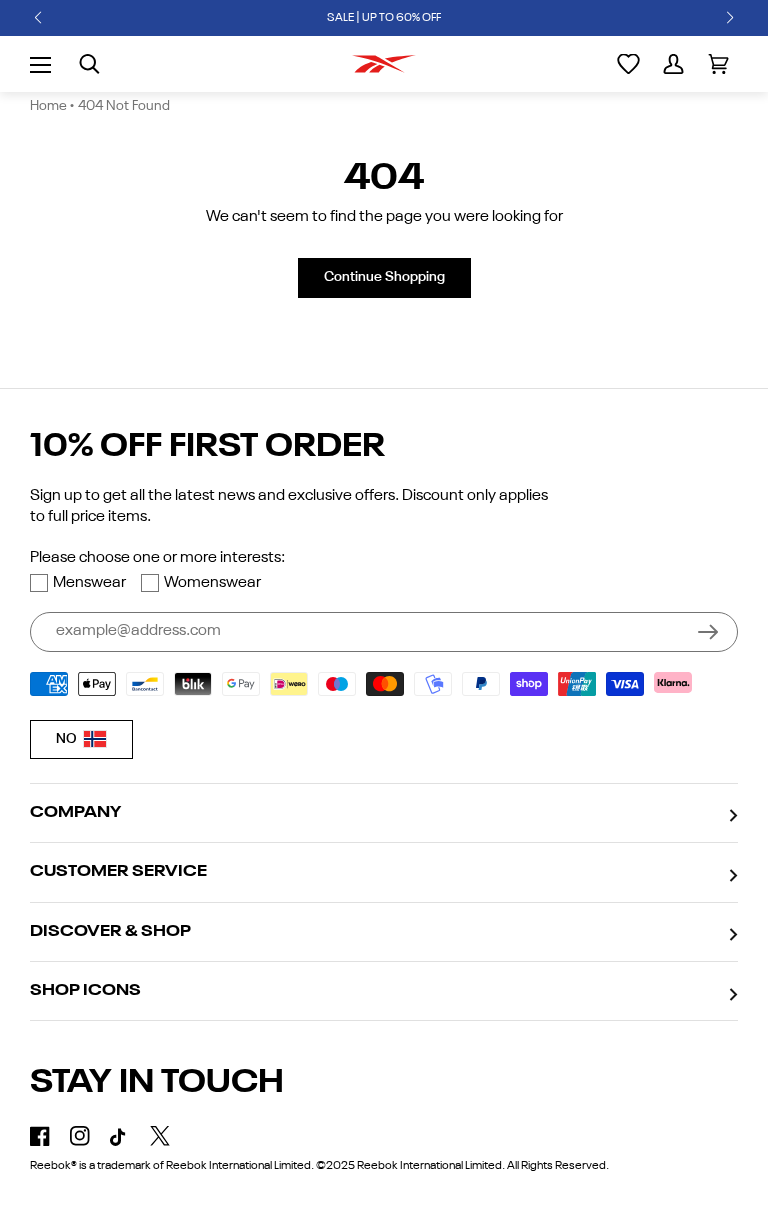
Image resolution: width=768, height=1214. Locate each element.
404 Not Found (124, 106)
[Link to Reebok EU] (384, 64)
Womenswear (212, 583)
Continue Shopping (384, 277)
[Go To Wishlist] (628, 64)
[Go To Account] (673, 64)
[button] (38, 18)
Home (48, 106)
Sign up (708, 632)
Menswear (89, 583)
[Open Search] (89, 64)
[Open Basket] (718, 64)
